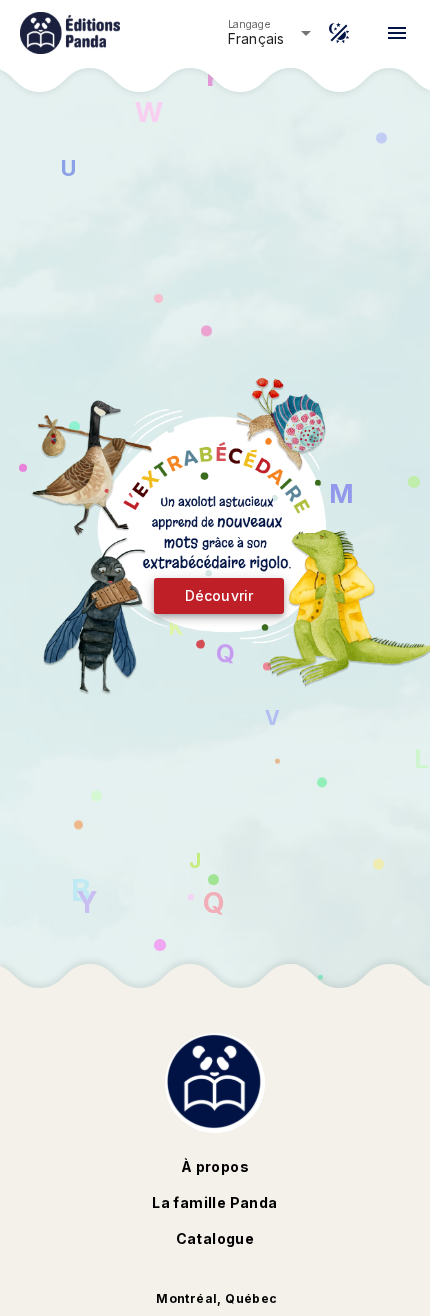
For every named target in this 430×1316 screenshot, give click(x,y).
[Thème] (339, 33)
